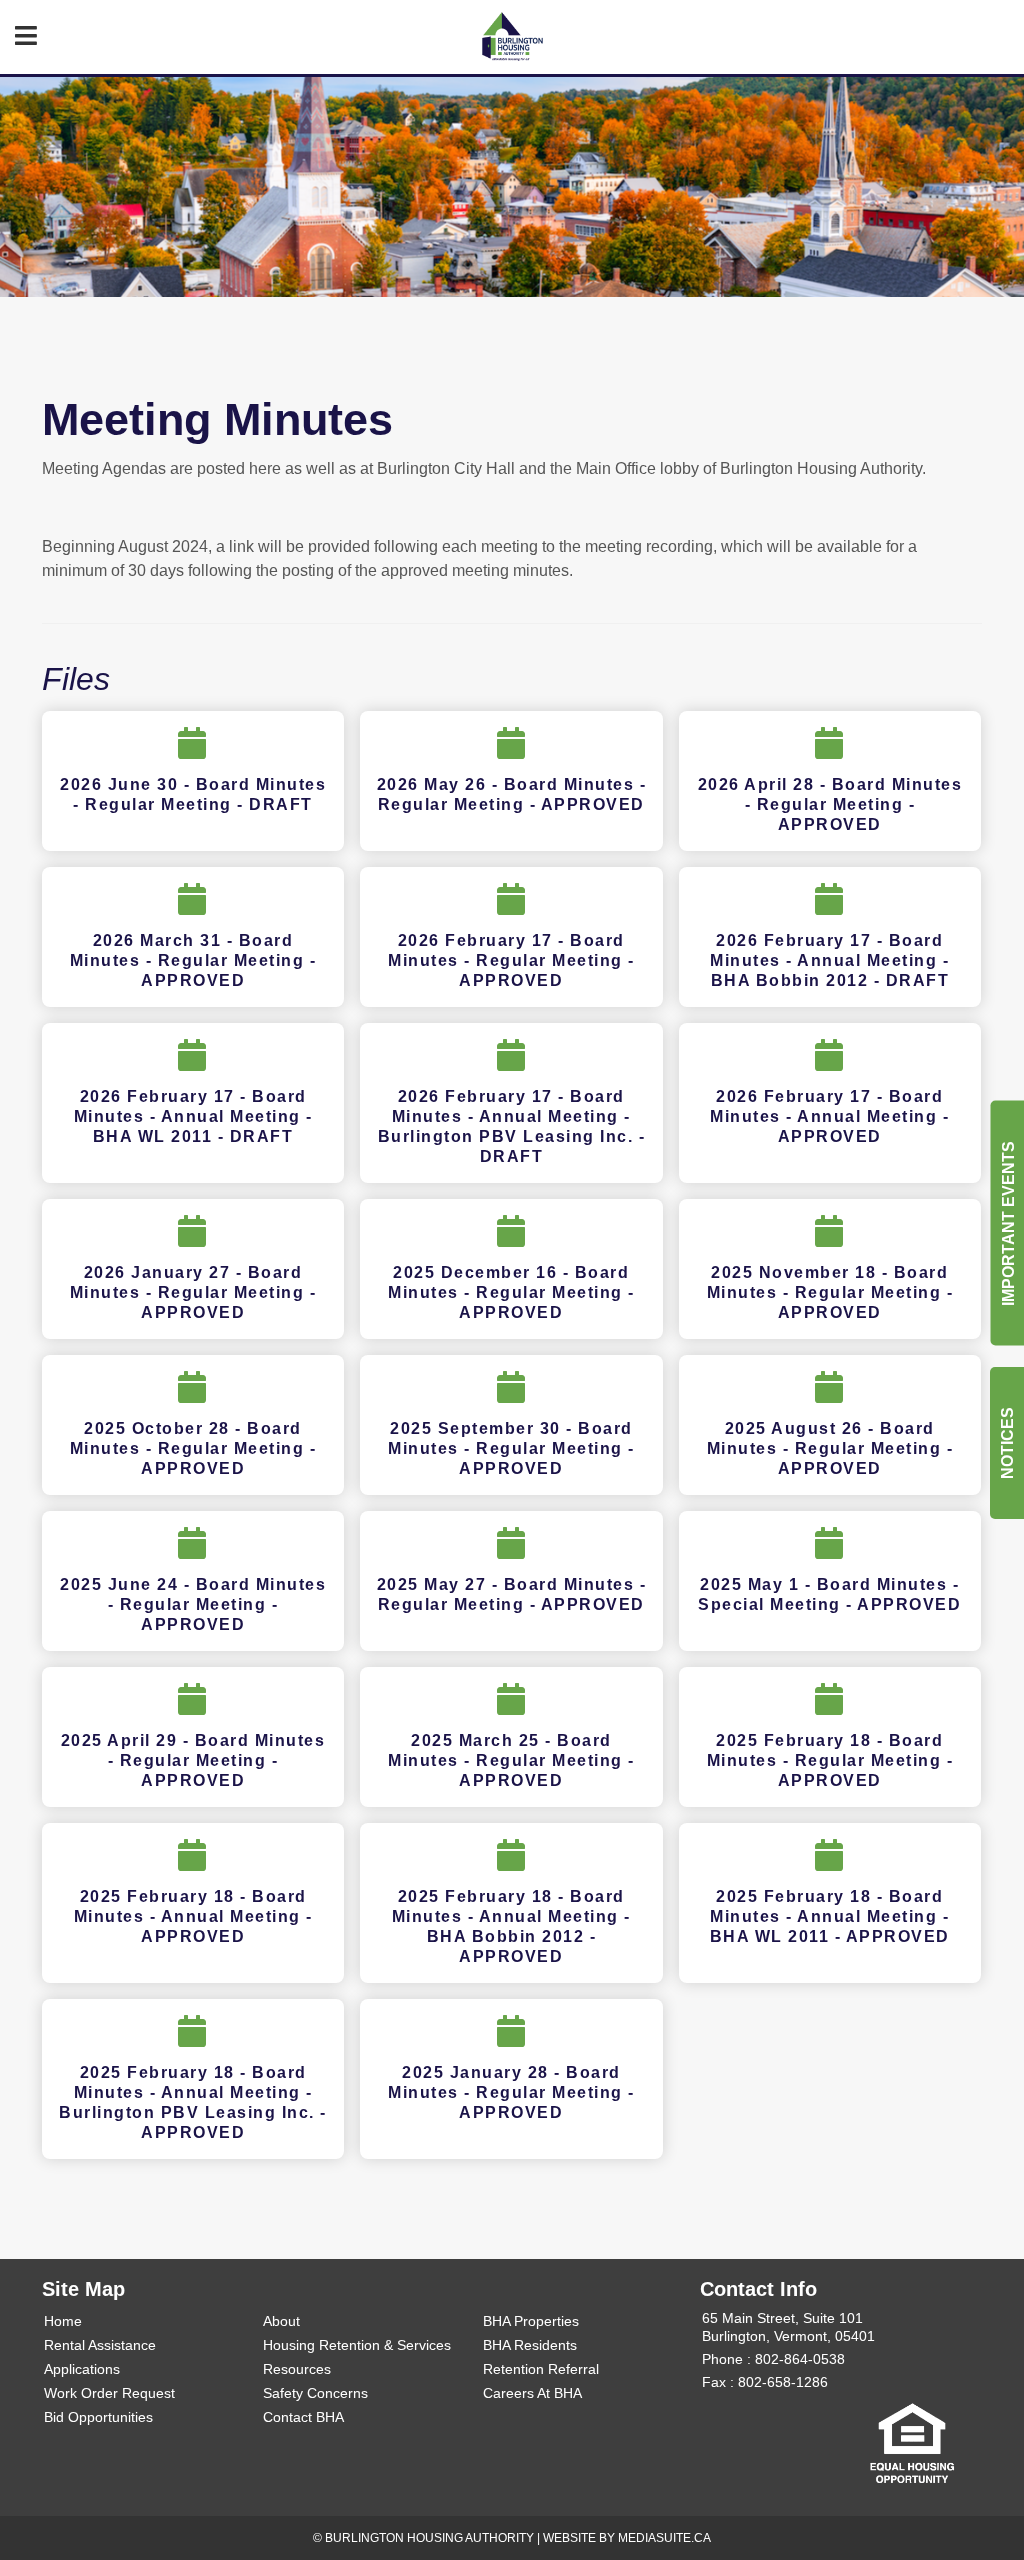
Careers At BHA (532, 2393)
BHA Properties (531, 2321)
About (281, 2321)
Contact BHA (303, 2417)
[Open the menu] (26, 35)
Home (63, 2321)
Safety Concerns (315, 2393)
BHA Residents (530, 2345)
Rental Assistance (100, 2345)
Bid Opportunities (98, 2417)
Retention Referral (541, 2369)
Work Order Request (109, 2393)
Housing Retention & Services (357, 2345)
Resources (297, 2369)
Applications (82, 2369)
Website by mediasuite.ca (627, 2538)
